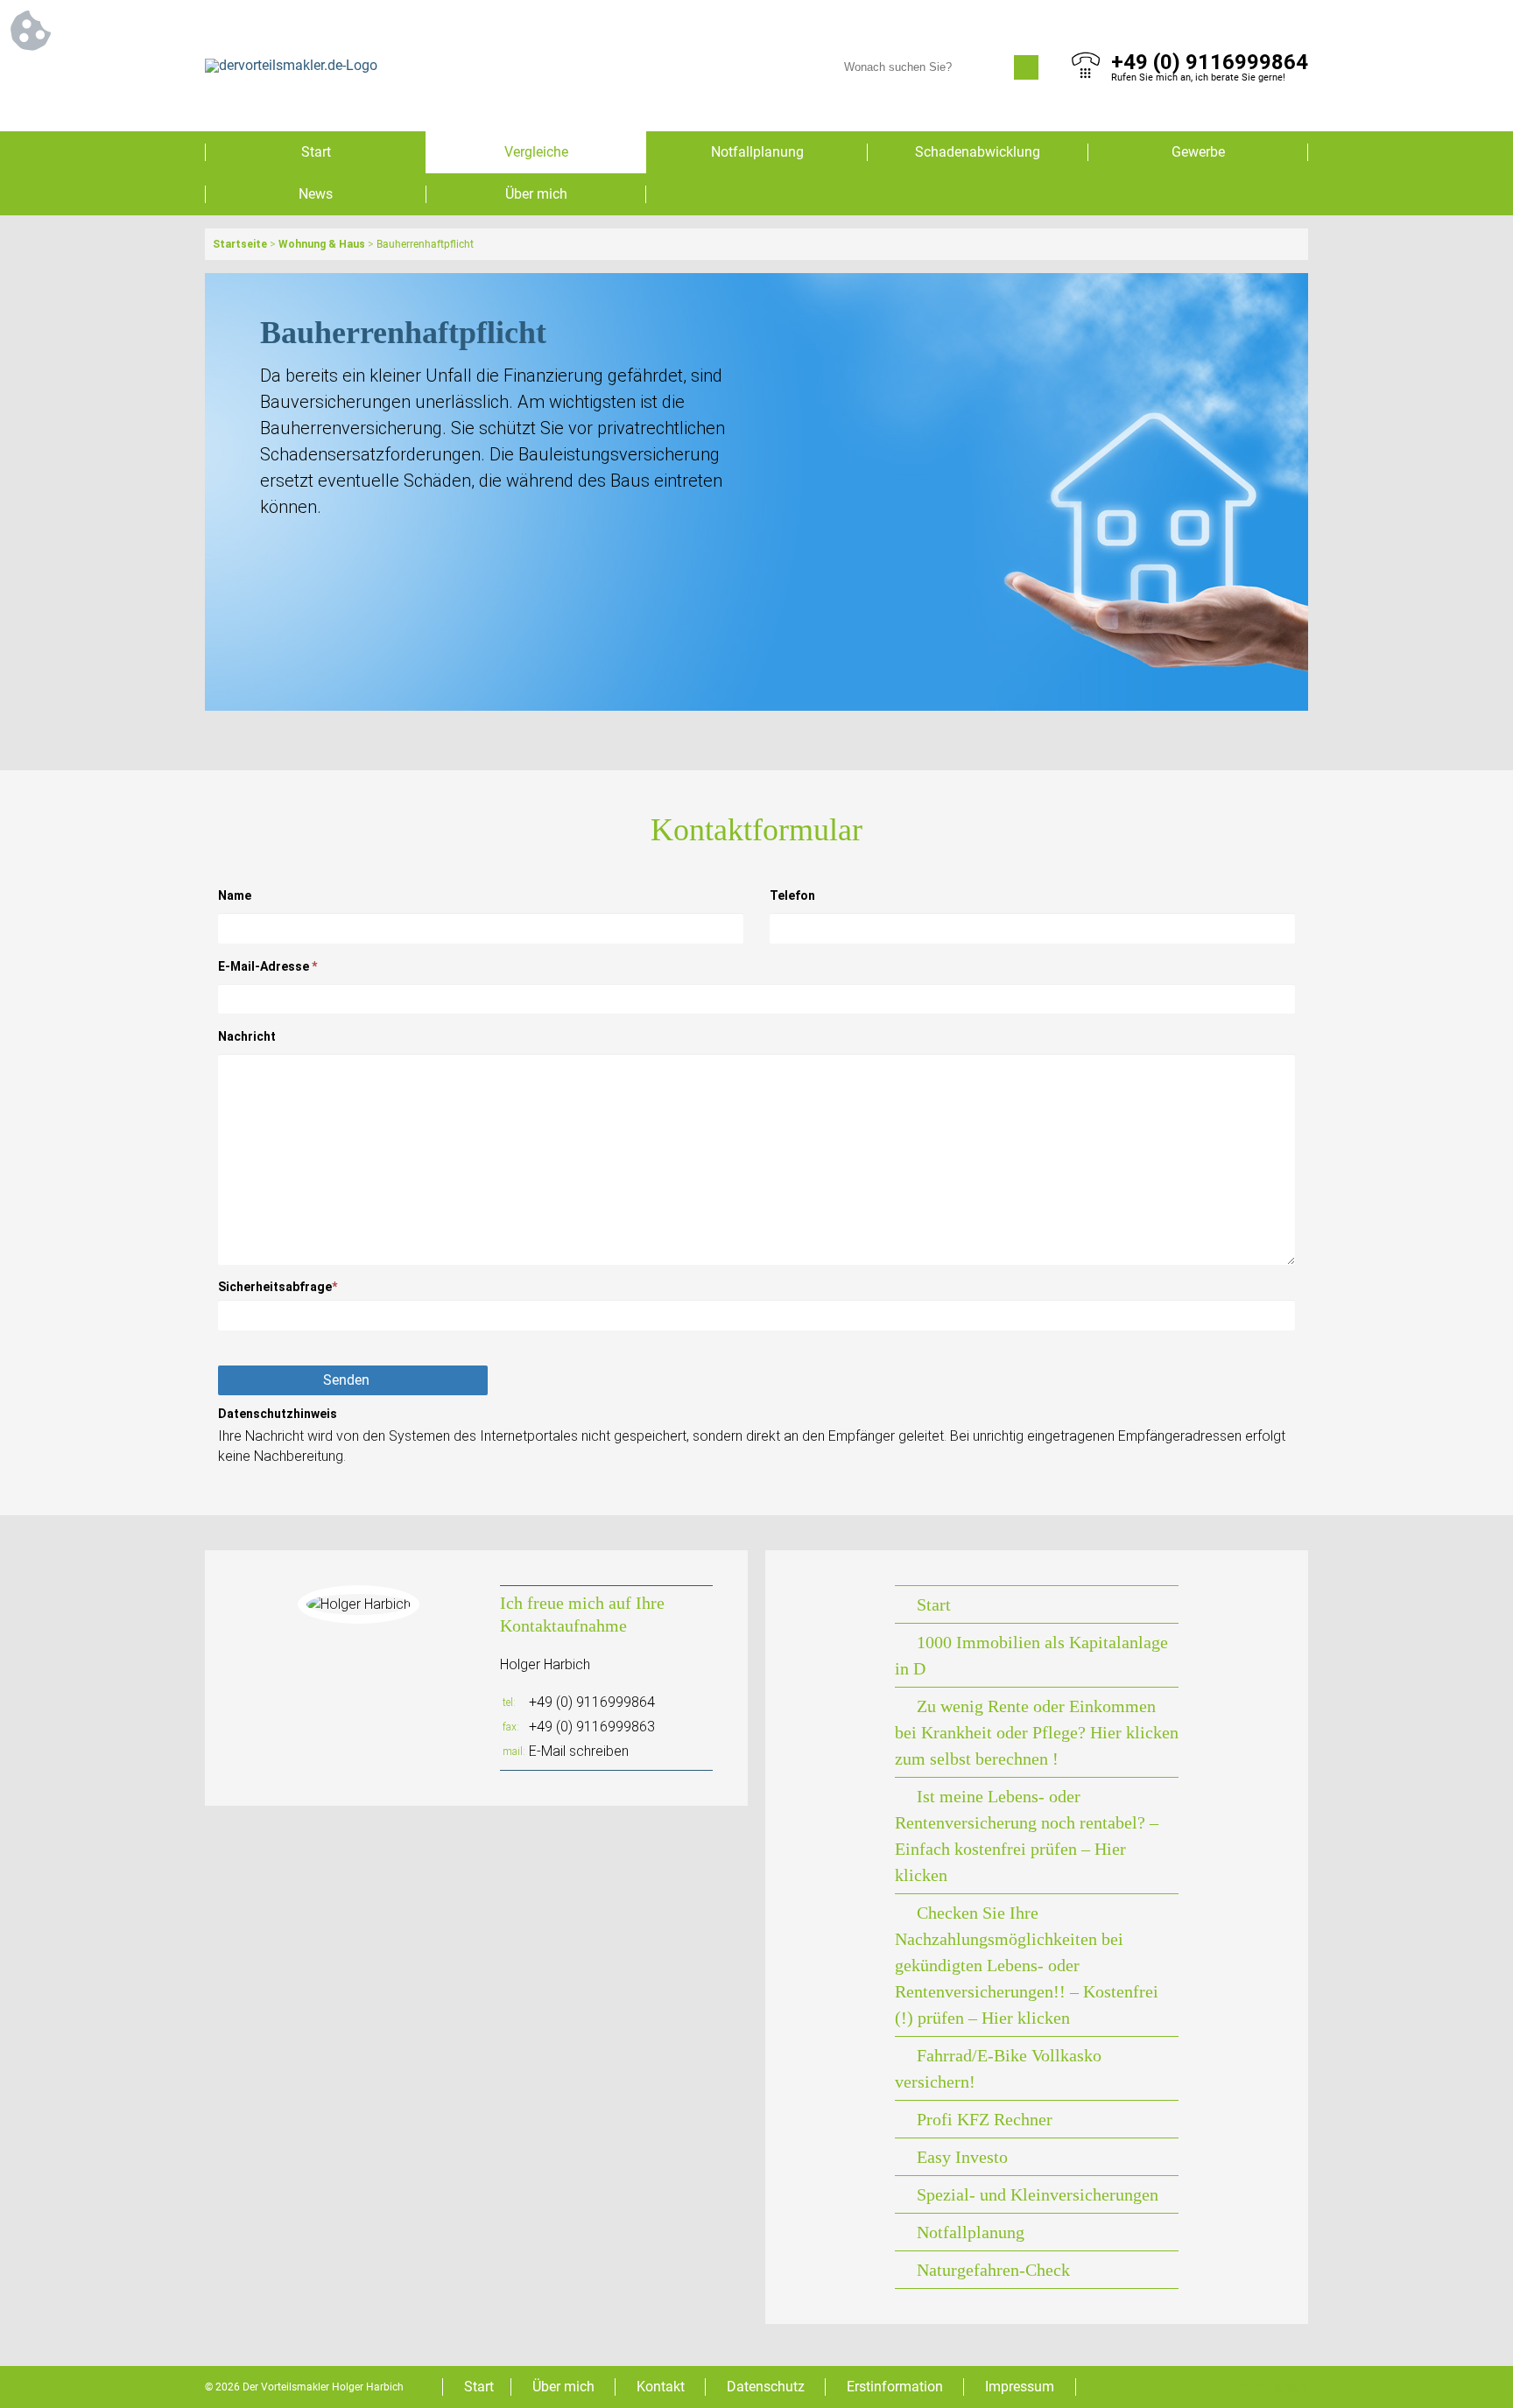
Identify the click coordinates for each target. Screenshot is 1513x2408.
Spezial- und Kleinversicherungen (1038, 2194)
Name (235, 895)
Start (316, 152)
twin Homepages (1268, 2387)
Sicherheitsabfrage (278, 1287)
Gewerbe (1198, 152)
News (316, 194)
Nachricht (247, 1036)
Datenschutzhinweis (278, 1414)
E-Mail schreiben (579, 1751)
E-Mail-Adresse (267, 966)
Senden (346, 1380)
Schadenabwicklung (978, 152)
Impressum (1020, 2387)
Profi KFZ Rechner (985, 2119)
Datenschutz (766, 2387)
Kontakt (661, 2387)
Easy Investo (962, 2157)
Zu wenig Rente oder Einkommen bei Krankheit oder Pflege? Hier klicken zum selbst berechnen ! (1037, 1732)
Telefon (792, 895)
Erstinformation (895, 2387)
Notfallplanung (757, 152)
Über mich (536, 194)
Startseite (240, 244)
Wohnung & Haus (322, 244)
